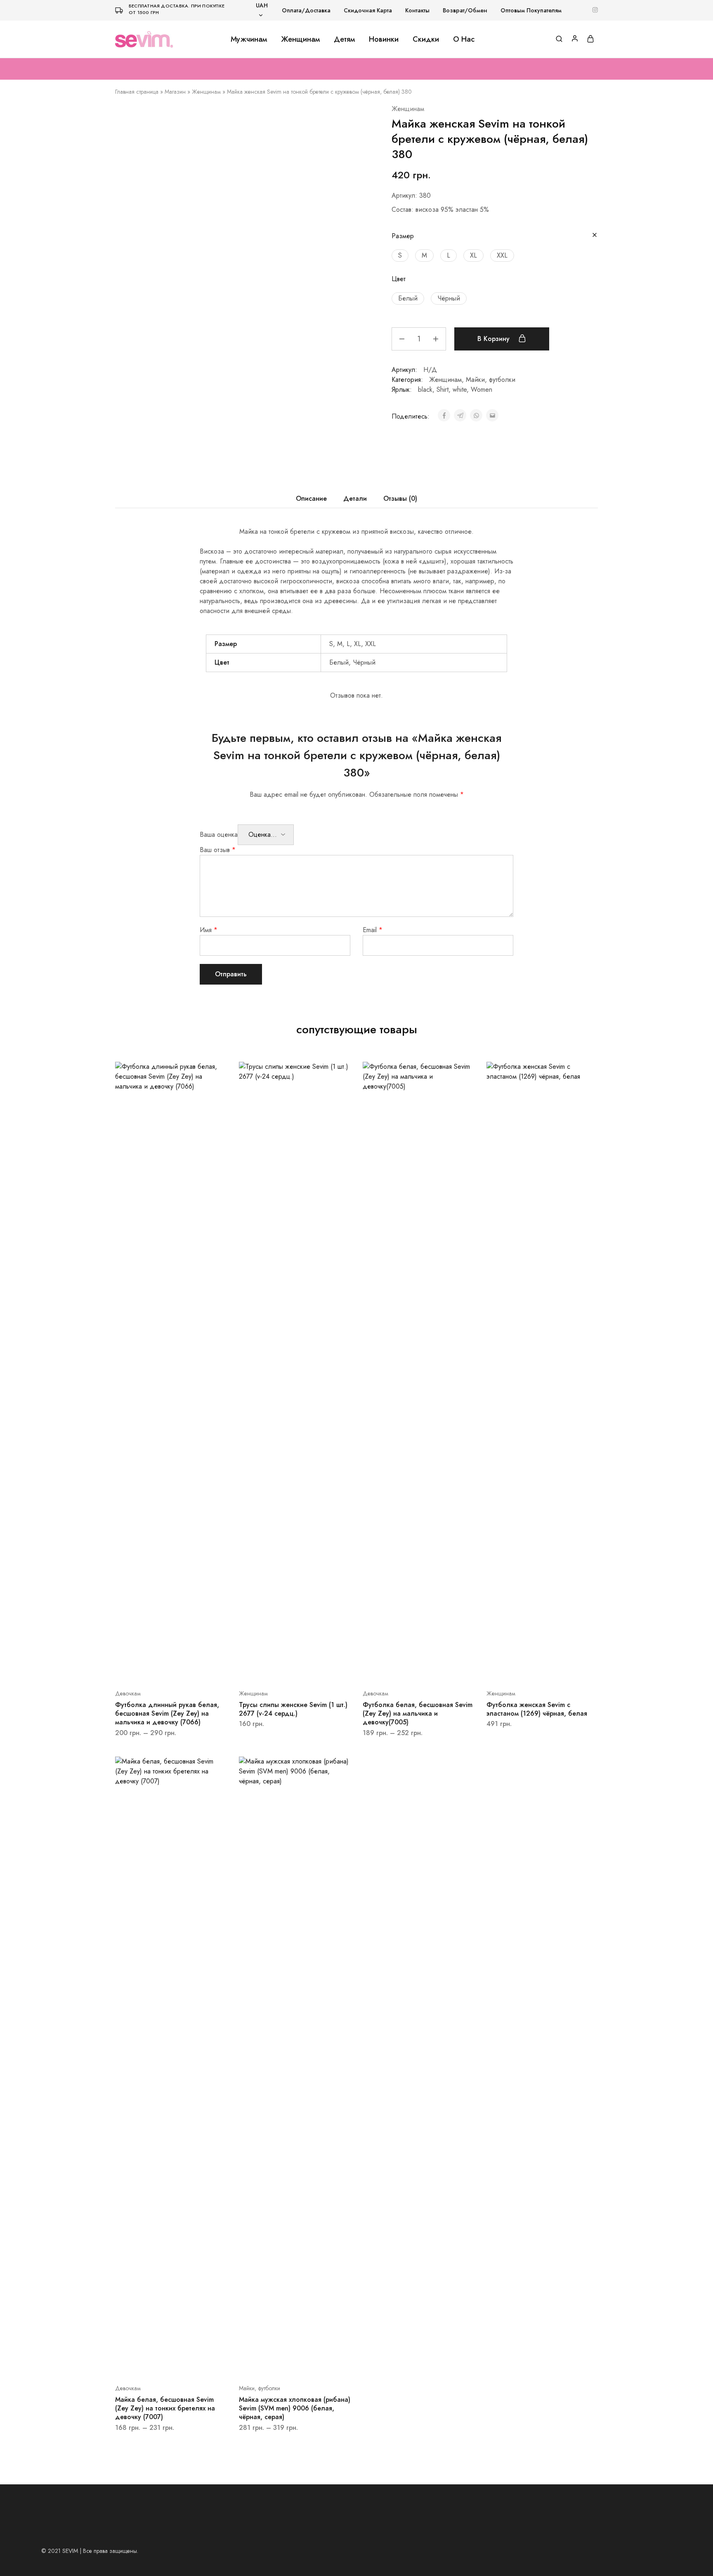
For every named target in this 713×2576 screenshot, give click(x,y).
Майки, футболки (491, 380)
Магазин (175, 92)
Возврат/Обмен (465, 10)
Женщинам (206, 92)
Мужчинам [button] (249, 39)
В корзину (495, 339)
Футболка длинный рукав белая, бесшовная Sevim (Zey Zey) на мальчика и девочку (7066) (167, 1714)
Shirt (443, 389)
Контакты (417, 10)
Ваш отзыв (218, 850)
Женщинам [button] (300, 39)
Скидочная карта (368, 10)
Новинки (384, 39)
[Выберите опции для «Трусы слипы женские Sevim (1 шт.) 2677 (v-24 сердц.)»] (284, 1669)
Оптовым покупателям (531, 10)
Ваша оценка (219, 835)
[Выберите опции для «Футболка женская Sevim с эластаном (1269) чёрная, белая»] (532, 1669)
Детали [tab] (355, 498)
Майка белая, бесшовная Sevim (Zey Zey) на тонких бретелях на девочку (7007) (165, 2408)
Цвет (399, 279)
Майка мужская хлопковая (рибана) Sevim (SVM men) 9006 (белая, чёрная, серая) (295, 2408)
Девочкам (128, 1693)
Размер (403, 236)
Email (373, 930)
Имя (209, 930)
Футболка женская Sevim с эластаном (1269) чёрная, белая (537, 1709)
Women (482, 389)
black (425, 389)
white (460, 389)
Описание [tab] (311, 498)
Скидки (426, 39)
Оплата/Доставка (306, 10)
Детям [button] (344, 39)
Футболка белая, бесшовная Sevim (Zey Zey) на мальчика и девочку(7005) (418, 1714)
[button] (400, 256)
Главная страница (137, 92)
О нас (464, 39)
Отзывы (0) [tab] (400, 498)
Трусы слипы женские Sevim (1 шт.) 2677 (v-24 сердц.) (293, 1709)
